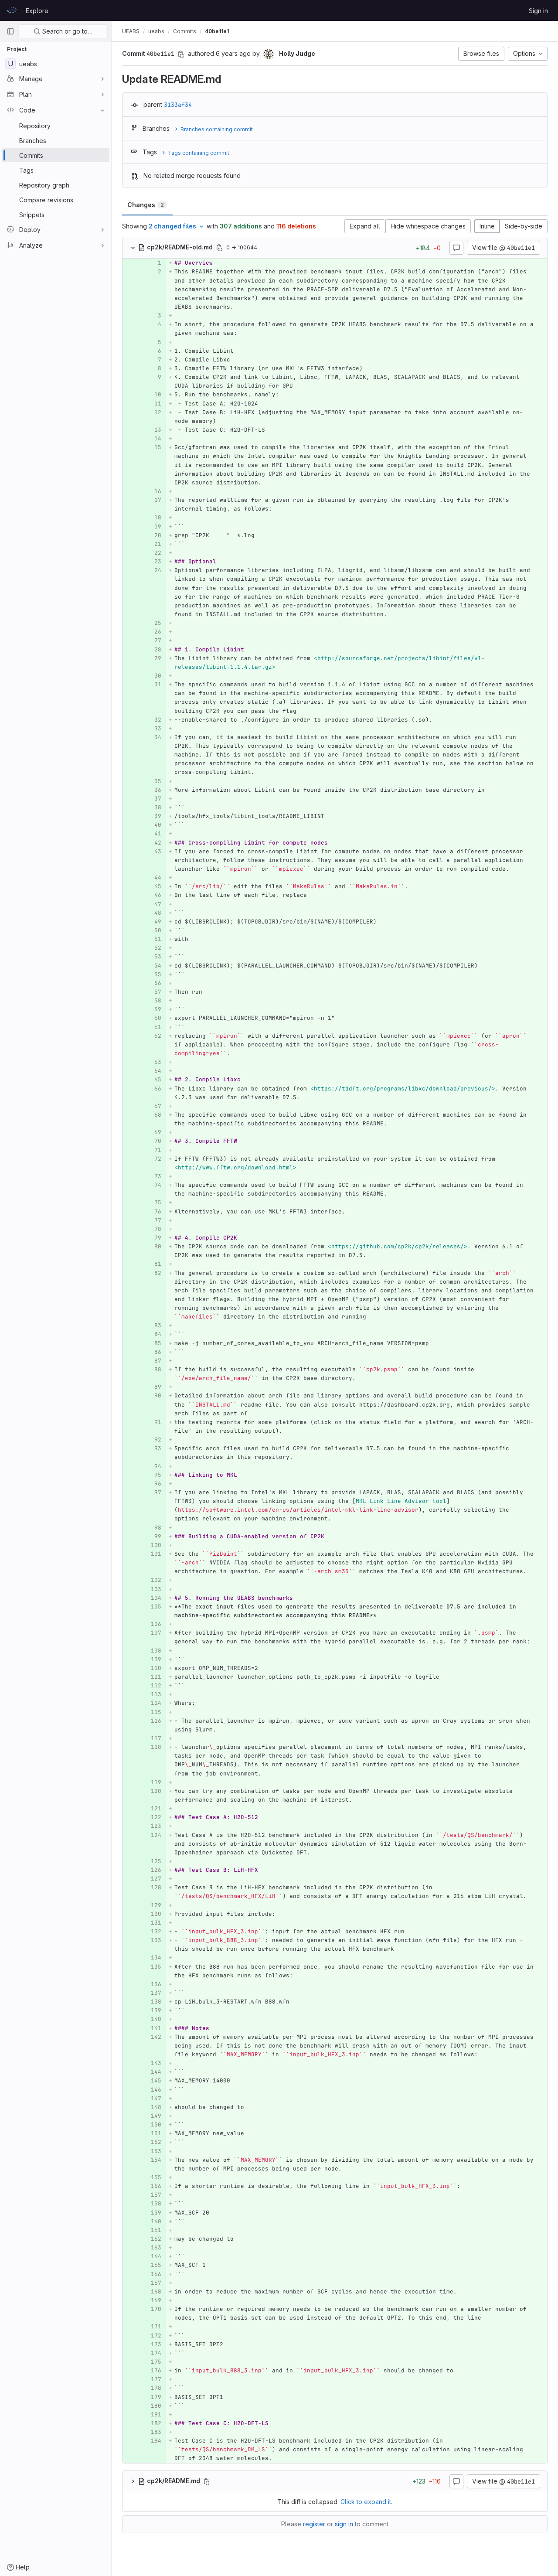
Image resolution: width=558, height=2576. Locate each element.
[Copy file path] (219, 248)
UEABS (131, 31)
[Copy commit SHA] (181, 54)
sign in (344, 2524)
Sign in (538, 11)
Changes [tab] (146, 205)
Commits (185, 31)
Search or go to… (66, 31)
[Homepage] (12, 10)
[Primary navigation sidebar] (10, 31)
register (314, 2524)
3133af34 (178, 105)
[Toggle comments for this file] (456, 248)
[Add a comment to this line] (122, 263)
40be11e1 (217, 31)
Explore (37, 11)
